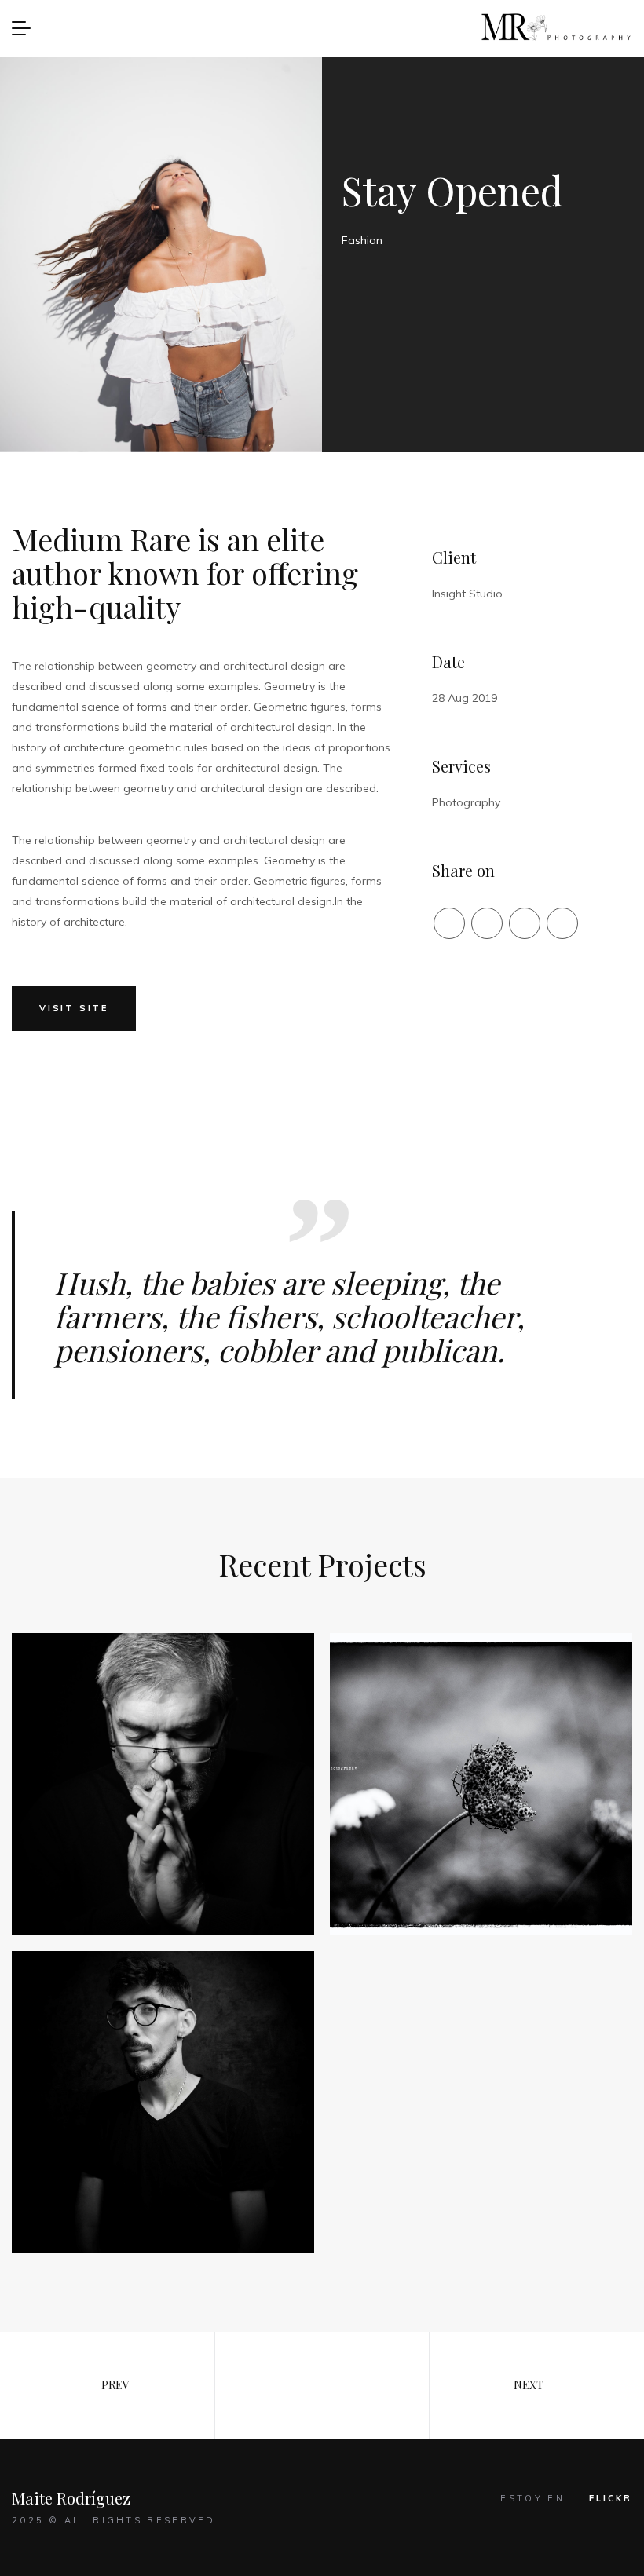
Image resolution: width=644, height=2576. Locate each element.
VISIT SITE (74, 1008)
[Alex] (163, 1784)
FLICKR (611, 2498)
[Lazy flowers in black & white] (481, 1784)
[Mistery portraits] (163, 2102)
